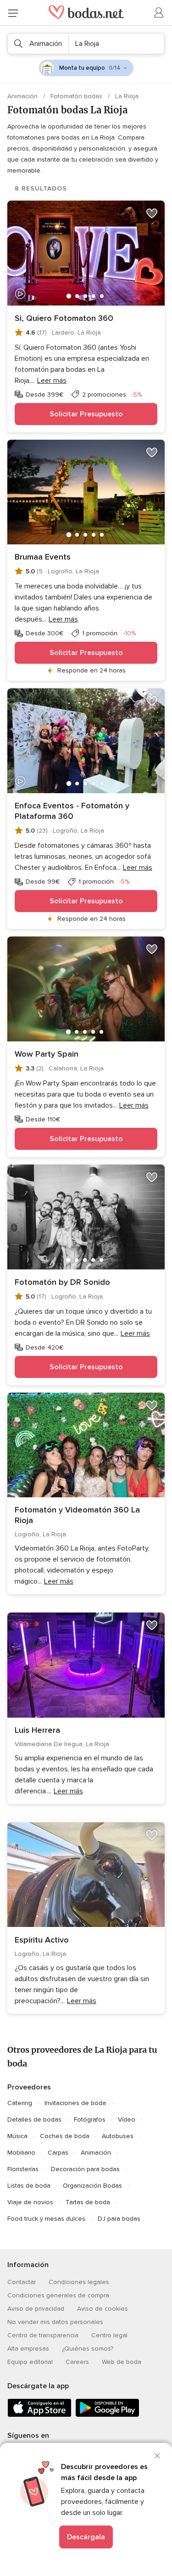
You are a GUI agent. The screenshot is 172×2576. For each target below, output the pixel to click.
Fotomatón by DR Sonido (62, 1282)
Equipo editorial (30, 2362)
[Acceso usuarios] (159, 13)
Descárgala (86, 2537)
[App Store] (39, 2415)
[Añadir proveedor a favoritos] (152, 213)
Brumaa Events (43, 557)
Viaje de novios (30, 2202)
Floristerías (23, 2169)
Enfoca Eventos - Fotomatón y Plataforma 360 (72, 811)
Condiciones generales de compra (58, 2295)
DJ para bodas (119, 2219)
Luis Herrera (37, 1730)
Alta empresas (28, 2349)
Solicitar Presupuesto (86, 414)
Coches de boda (65, 2136)
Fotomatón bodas (77, 96)
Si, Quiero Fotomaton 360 (64, 318)
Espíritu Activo (42, 1940)
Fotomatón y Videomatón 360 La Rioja (77, 1515)
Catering (20, 2103)
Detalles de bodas (34, 2120)
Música (17, 2136)
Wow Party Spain (47, 1054)
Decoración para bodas (85, 2169)
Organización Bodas (92, 2186)
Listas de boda (29, 2186)
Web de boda (122, 2362)
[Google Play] (107, 2415)
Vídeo (127, 2120)
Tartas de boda (88, 2202)
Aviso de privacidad (36, 2309)
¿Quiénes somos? (88, 2349)
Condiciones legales (79, 2282)
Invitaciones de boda (75, 2103)
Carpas (58, 2153)
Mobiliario (21, 2153)
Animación (23, 96)
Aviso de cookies (103, 2309)
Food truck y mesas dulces (46, 2219)
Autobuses (118, 2136)
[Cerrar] (157, 2456)
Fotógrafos (90, 2120)
